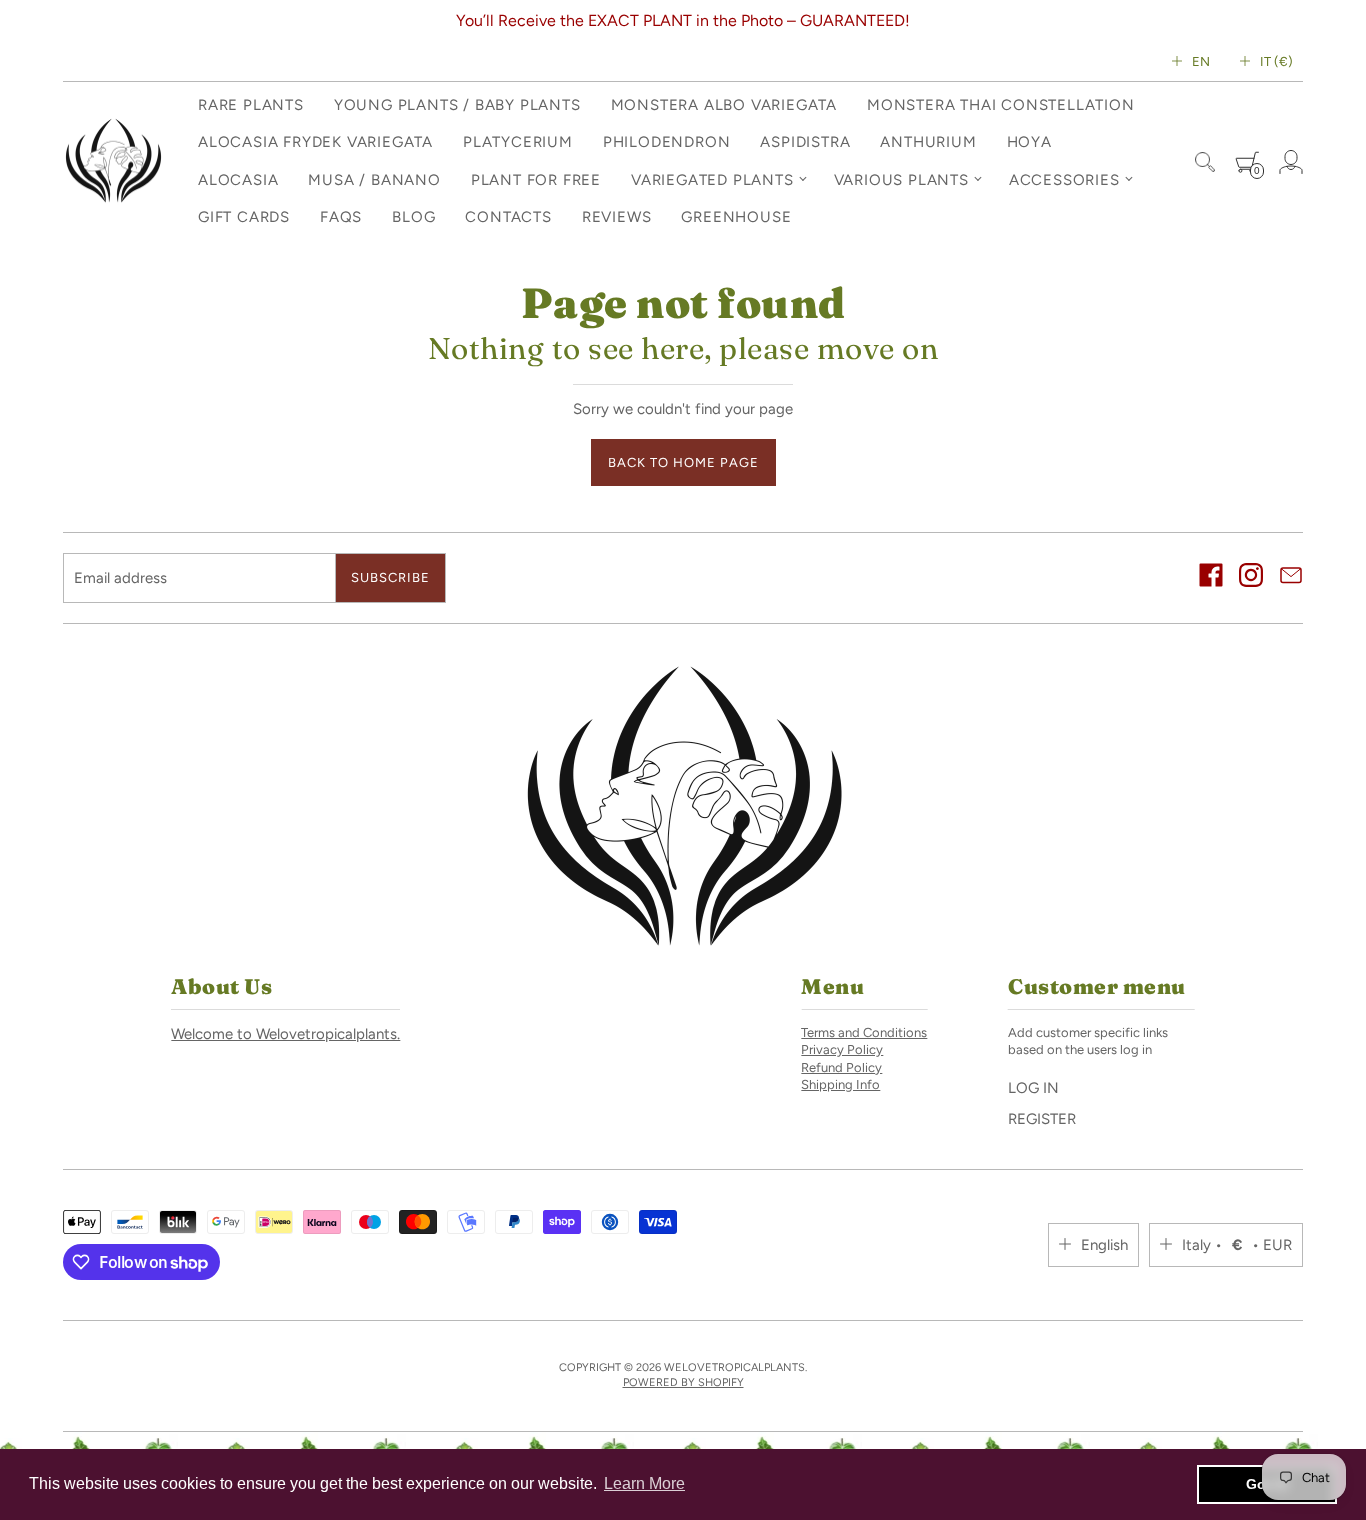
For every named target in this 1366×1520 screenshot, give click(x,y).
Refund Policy (841, 1067)
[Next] (1294, 21)
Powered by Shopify (683, 1382)
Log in (1033, 1088)
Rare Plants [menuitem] (251, 105)
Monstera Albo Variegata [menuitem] (724, 105)
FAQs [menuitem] (341, 217)
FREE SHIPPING (799, 20)
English (1104, 1245)
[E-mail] (1291, 577)
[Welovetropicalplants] (113, 162)
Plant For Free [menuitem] (536, 180)
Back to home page (683, 462)
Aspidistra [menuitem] (805, 142)
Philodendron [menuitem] (667, 142)
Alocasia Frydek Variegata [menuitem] (315, 142)
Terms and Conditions (864, 1032)
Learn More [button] (644, 1483)
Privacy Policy (842, 1049)
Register (1042, 1119)
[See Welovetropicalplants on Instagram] (1251, 577)
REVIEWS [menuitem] (617, 217)
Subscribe (390, 577)
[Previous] (72, 21)
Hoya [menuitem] (1029, 142)
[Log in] (1291, 162)
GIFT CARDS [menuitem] (244, 217)
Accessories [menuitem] (1064, 180)
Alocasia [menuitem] (238, 180)
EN (1201, 61)
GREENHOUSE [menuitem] (736, 217)
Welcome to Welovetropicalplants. (285, 1034)
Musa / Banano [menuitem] (374, 180)
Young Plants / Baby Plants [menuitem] (457, 105)
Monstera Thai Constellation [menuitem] (1001, 105)
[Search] (1205, 162)
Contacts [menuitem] (508, 217)
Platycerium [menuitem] (518, 142)
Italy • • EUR (1237, 1245)
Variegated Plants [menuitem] (712, 180)
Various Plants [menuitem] (901, 180)
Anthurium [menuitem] (928, 142)
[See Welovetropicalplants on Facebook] (1211, 577)
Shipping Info (840, 1084)
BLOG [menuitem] (413, 217)
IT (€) (1276, 61)
